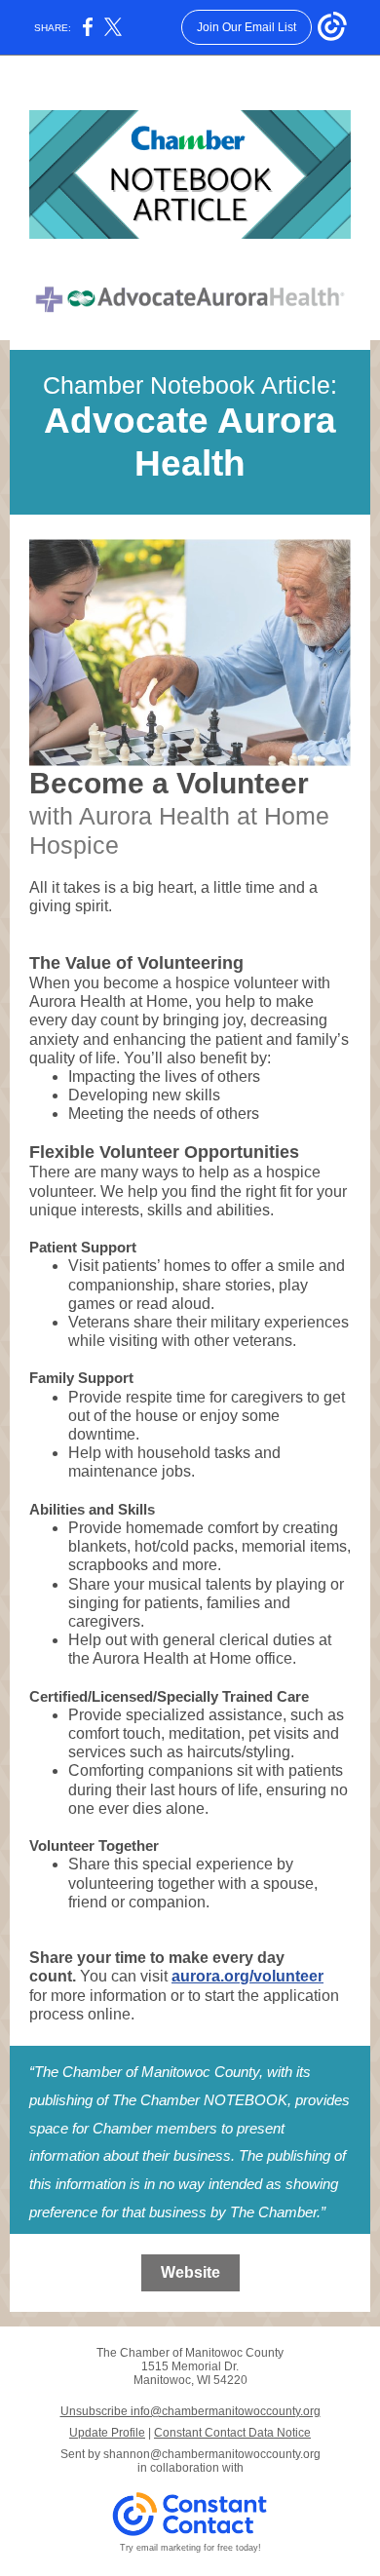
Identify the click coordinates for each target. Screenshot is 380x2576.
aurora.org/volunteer (247, 1976)
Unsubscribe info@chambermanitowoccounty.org (190, 2411)
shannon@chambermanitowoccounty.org (212, 2454)
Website (190, 2272)
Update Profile (107, 2433)
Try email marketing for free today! (190, 2548)
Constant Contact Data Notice (232, 2433)
